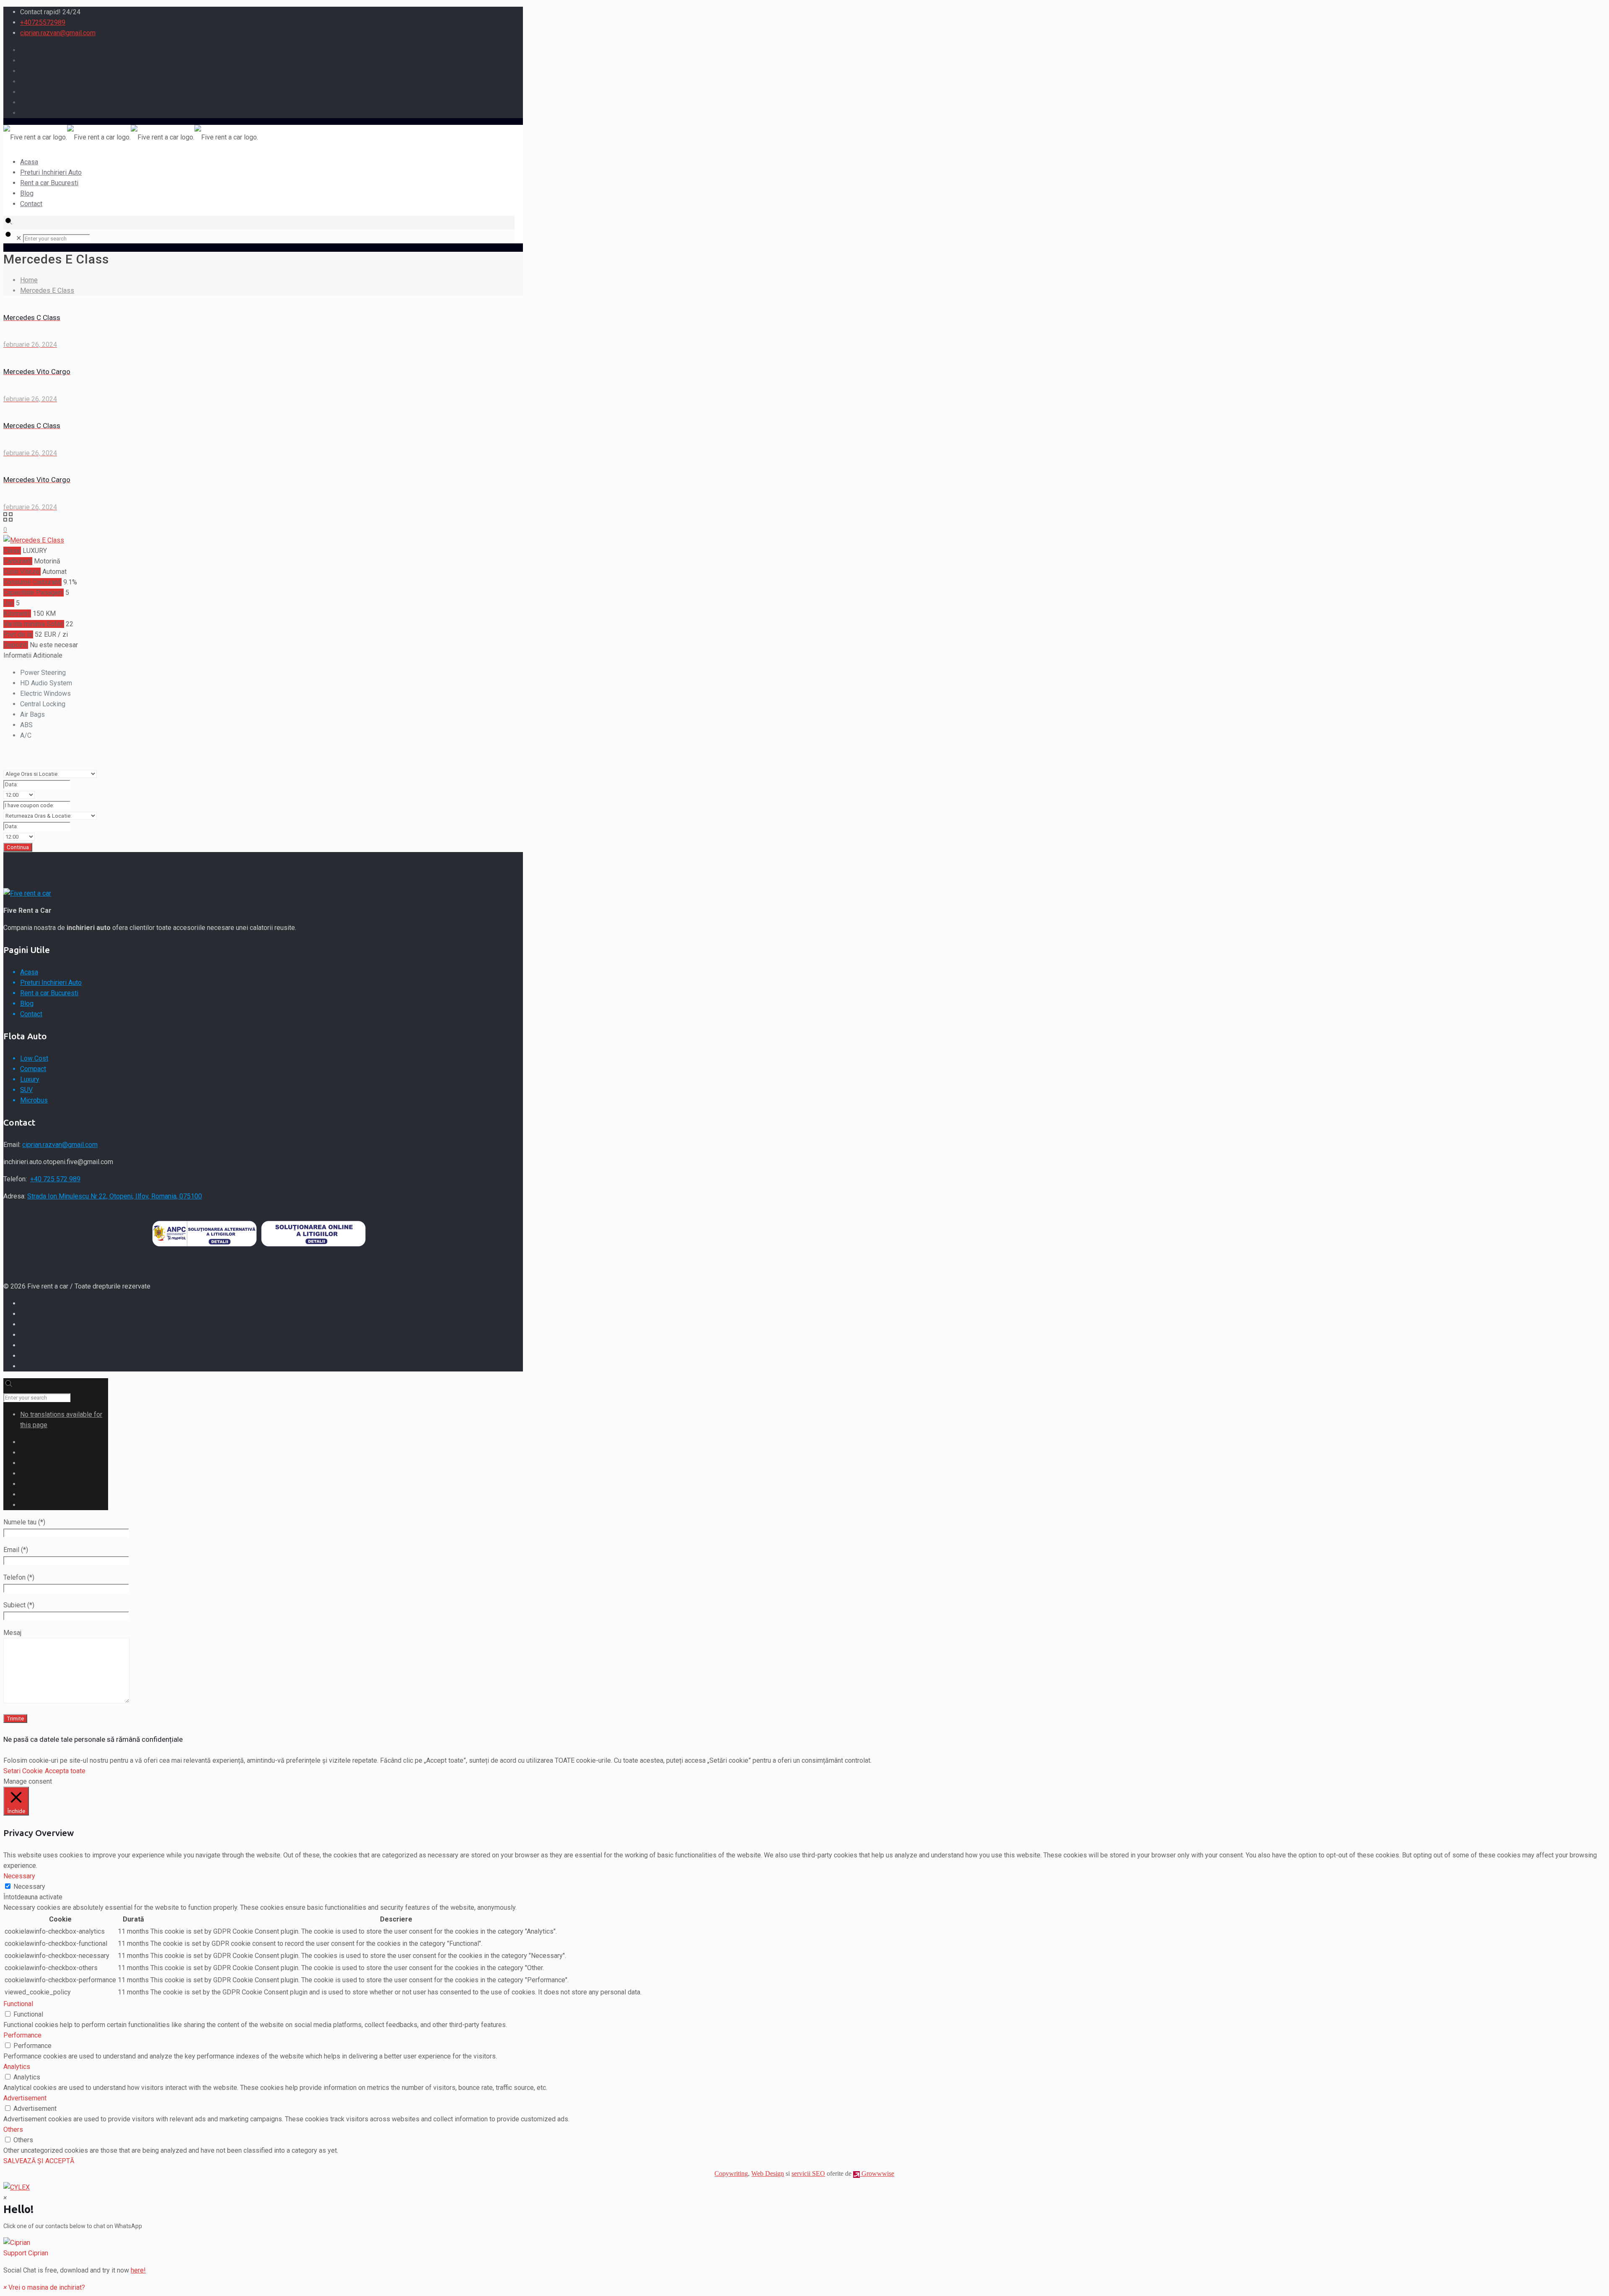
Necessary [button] (19, 1876)
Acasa (29, 972)
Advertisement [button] (25, 2098)
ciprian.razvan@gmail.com (58, 33)
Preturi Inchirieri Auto (51, 983)
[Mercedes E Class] (34, 540)
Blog (27, 1003)
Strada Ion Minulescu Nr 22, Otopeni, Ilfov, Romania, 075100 (115, 1196)
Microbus (34, 1100)
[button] (804, 2248)
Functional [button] (18, 2004)
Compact (33, 1069)
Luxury (30, 1079)
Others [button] (13, 2129)
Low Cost (34, 1058)
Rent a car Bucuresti (49, 993)
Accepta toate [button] (65, 1771)
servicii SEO (808, 2173)
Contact (31, 1014)
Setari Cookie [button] (23, 1771)
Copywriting (731, 2173)
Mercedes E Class (47, 291)
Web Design (768, 2173)
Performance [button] (22, 2035)
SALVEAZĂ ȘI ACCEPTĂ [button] (39, 2161)
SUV (26, 1090)
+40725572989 (43, 22)
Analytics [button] (17, 2067)
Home (29, 280)
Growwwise (877, 2173)
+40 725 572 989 (55, 1179)
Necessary (29, 1887)
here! (138, 2270)
